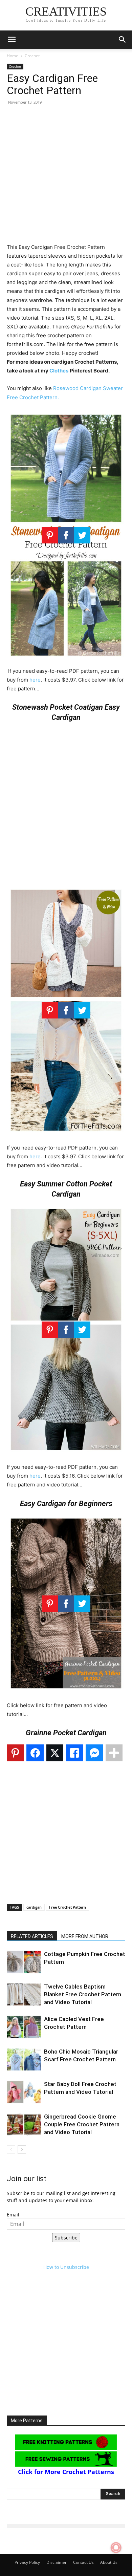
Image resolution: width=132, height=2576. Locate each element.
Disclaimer (57, 2562)
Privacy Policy (27, 2562)
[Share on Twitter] (55, 1753)
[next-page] (22, 2150)
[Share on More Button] (114, 1753)
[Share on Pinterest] (15, 1753)
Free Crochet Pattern (68, 1907)
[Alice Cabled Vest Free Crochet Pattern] (24, 2027)
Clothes (59, 371)
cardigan (34, 1907)
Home (13, 56)
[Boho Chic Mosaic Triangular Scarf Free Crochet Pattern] (24, 2059)
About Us (109, 2562)
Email (13, 2215)
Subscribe (66, 2238)
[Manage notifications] (116, 2548)
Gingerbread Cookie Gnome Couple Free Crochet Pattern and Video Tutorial (82, 2124)
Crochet (32, 56)
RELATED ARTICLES (32, 1936)
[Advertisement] (66, 177)
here (35, 680)
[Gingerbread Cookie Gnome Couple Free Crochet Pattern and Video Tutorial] (24, 2124)
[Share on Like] (74, 1753)
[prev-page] (11, 2150)
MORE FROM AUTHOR (85, 1936)
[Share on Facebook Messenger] (94, 1753)
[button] (12, 40)
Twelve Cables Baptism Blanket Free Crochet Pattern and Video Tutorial (83, 1994)
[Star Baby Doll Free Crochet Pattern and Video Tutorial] (24, 2092)
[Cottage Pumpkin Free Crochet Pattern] (24, 1962)
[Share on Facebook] (35, 1753)
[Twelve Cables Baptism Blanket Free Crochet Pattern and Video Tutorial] (24, 1994)
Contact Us (83, 2562)
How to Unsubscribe (66, 2267)
